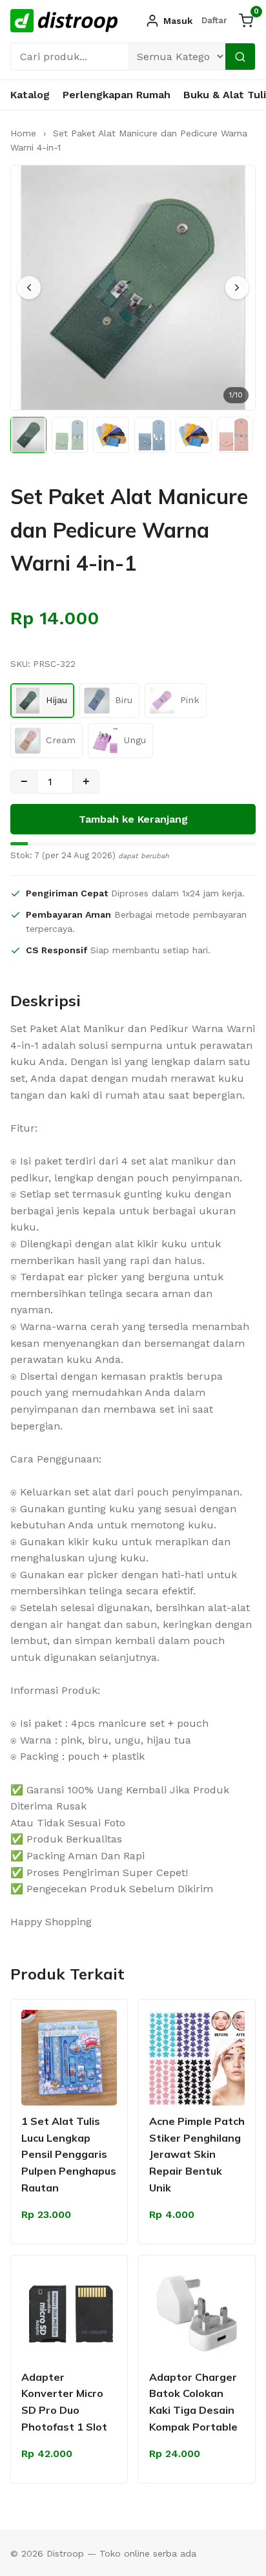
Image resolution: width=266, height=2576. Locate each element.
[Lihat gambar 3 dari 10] (111, 435)
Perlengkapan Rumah (117, 95)
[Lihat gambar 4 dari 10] (152, 435)
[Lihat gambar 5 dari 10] (194, 435)
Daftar (214, 20)
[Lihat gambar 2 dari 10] (70, 435)
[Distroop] (64, 21)
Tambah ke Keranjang (133, 819)
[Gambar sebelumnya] (29, 288)
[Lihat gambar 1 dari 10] (28, 435)
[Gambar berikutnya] (237, 288)
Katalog (30, 95)
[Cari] (240, 57)
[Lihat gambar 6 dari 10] (235, 435)
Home (23, 133)
